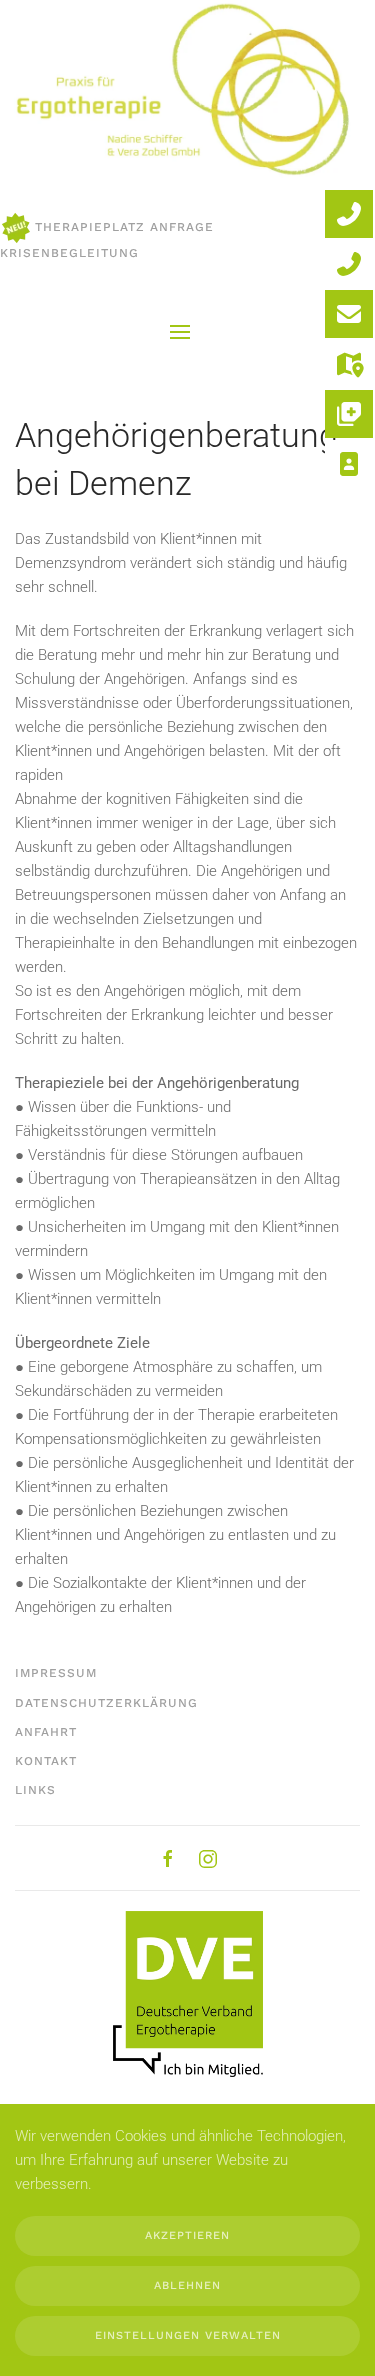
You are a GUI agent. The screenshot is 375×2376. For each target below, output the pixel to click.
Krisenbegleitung (69, 253)
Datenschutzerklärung (106, 1703)
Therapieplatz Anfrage (124, 227)
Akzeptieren (187, 2235)
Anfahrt (46, 1732)
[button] (180, 332)
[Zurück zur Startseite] (180, 91)
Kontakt (46, 1761)
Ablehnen (187, 2285)
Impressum (56, 1673)
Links (35, 1790)
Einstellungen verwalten (188, 2335)
